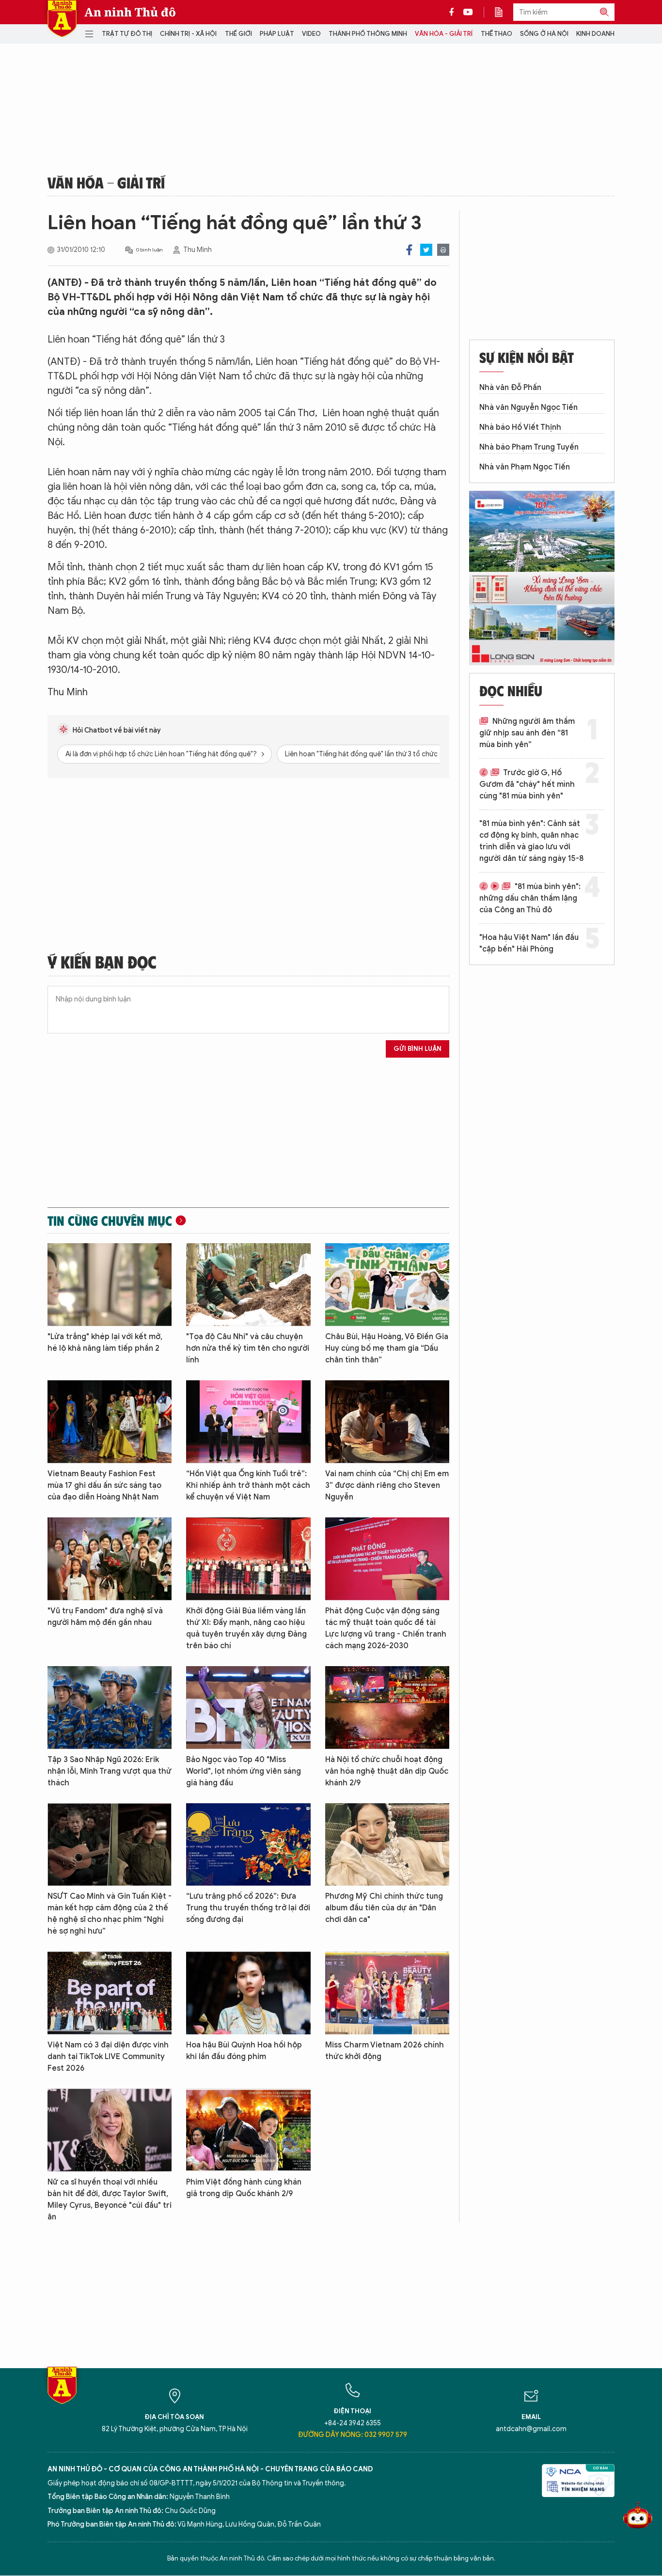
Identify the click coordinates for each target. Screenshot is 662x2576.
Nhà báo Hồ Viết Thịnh (520, 427)
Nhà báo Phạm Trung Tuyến (529, 447)
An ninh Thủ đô (130, 12)
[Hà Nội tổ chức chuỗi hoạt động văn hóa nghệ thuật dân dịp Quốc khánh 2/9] (387, 1708)
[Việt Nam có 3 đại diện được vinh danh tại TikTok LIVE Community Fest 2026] (110, 1993)
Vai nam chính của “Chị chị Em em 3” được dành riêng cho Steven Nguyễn (387, 1485)
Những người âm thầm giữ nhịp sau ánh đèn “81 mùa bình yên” (527, 733)
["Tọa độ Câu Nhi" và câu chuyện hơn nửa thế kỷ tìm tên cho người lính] (248, 1285)
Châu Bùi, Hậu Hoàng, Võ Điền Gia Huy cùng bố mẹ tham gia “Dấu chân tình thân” (387, 1348)
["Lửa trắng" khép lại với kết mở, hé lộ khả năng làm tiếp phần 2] (110, 1285)
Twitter (426, 250)
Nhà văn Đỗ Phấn (510, 388)
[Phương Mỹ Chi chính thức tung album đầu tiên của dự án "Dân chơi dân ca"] (387, 1845)
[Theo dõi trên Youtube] (468, 12)
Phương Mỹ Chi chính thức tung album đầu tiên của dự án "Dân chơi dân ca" (384, 1908)
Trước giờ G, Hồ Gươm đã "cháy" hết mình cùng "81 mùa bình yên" (527, 784)
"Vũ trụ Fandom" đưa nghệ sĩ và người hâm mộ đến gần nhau (105, 1617)
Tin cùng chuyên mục (110, 1220)
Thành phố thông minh (368, 34)
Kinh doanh (595, 34)
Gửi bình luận (418, 1049)
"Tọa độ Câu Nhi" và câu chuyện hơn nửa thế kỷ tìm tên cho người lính (248, 1348)
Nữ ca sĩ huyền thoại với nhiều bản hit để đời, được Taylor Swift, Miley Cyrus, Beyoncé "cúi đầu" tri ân (110, 2200)
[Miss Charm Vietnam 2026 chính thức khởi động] (387, 1993)
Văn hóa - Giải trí (444, 34)
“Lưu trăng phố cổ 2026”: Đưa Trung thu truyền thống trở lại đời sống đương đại (248, 1908)
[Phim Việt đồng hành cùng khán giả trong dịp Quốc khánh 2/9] (248, 2130)
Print (443, 250)
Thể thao (496, 34)
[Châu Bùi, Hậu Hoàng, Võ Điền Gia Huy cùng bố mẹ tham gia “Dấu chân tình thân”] (387, 1285)
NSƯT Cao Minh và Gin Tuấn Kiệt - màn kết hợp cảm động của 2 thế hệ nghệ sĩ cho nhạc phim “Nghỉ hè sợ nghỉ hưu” (110, 1914)
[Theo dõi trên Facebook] (454, 12)
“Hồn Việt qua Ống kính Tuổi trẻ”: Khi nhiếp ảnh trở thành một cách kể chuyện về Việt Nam (248, 1485)
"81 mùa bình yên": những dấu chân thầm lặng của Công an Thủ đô (530, 898)
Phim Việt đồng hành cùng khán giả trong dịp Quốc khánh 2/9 (244, 2188)
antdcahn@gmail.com (531, 2429)
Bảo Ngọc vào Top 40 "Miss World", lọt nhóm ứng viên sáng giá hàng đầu (244, 1771)
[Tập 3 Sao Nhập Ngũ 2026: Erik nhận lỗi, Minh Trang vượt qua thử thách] (110, 1708)
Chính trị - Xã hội (188, 34)
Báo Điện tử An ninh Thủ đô (62, 19)
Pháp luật (277, 34)
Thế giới (238, 34)
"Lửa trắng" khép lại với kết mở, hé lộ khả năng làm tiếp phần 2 (105, 1343)
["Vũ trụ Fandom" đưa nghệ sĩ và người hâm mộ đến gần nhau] (110, 1559)
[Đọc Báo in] (504, 12)
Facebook (409, 250)
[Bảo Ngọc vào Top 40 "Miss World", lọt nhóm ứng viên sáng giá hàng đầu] (248, 1708)
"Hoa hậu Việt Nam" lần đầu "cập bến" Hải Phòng (529, 943)
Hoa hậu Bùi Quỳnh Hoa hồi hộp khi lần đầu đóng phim (244, 2051)
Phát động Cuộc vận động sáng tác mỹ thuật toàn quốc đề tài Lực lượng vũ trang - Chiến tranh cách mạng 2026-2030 (386, 1628)
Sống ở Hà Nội (544, 34)
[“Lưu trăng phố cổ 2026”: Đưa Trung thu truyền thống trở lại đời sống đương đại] (248, 1845)
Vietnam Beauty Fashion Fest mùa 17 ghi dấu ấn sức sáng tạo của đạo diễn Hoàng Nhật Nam (104, 1485)
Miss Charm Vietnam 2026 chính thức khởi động (385, 2051)
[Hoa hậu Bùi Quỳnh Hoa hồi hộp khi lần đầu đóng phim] (248, 1993)
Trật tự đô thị (127, 34)
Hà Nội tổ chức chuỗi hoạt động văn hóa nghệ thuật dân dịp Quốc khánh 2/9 (387, 1771)
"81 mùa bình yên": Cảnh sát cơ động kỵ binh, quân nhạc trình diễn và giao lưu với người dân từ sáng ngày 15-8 (531, 841)
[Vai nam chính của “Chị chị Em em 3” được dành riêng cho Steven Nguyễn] (387, 1422)
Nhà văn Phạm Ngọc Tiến (525, 467)
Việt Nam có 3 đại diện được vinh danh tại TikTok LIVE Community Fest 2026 (108, 2057)
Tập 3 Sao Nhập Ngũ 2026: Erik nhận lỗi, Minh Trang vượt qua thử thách (110, 1771)
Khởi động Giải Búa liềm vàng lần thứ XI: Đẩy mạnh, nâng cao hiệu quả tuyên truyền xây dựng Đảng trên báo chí (246, 1628)
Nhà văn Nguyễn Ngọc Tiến (528, 407)
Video (311, 34)
